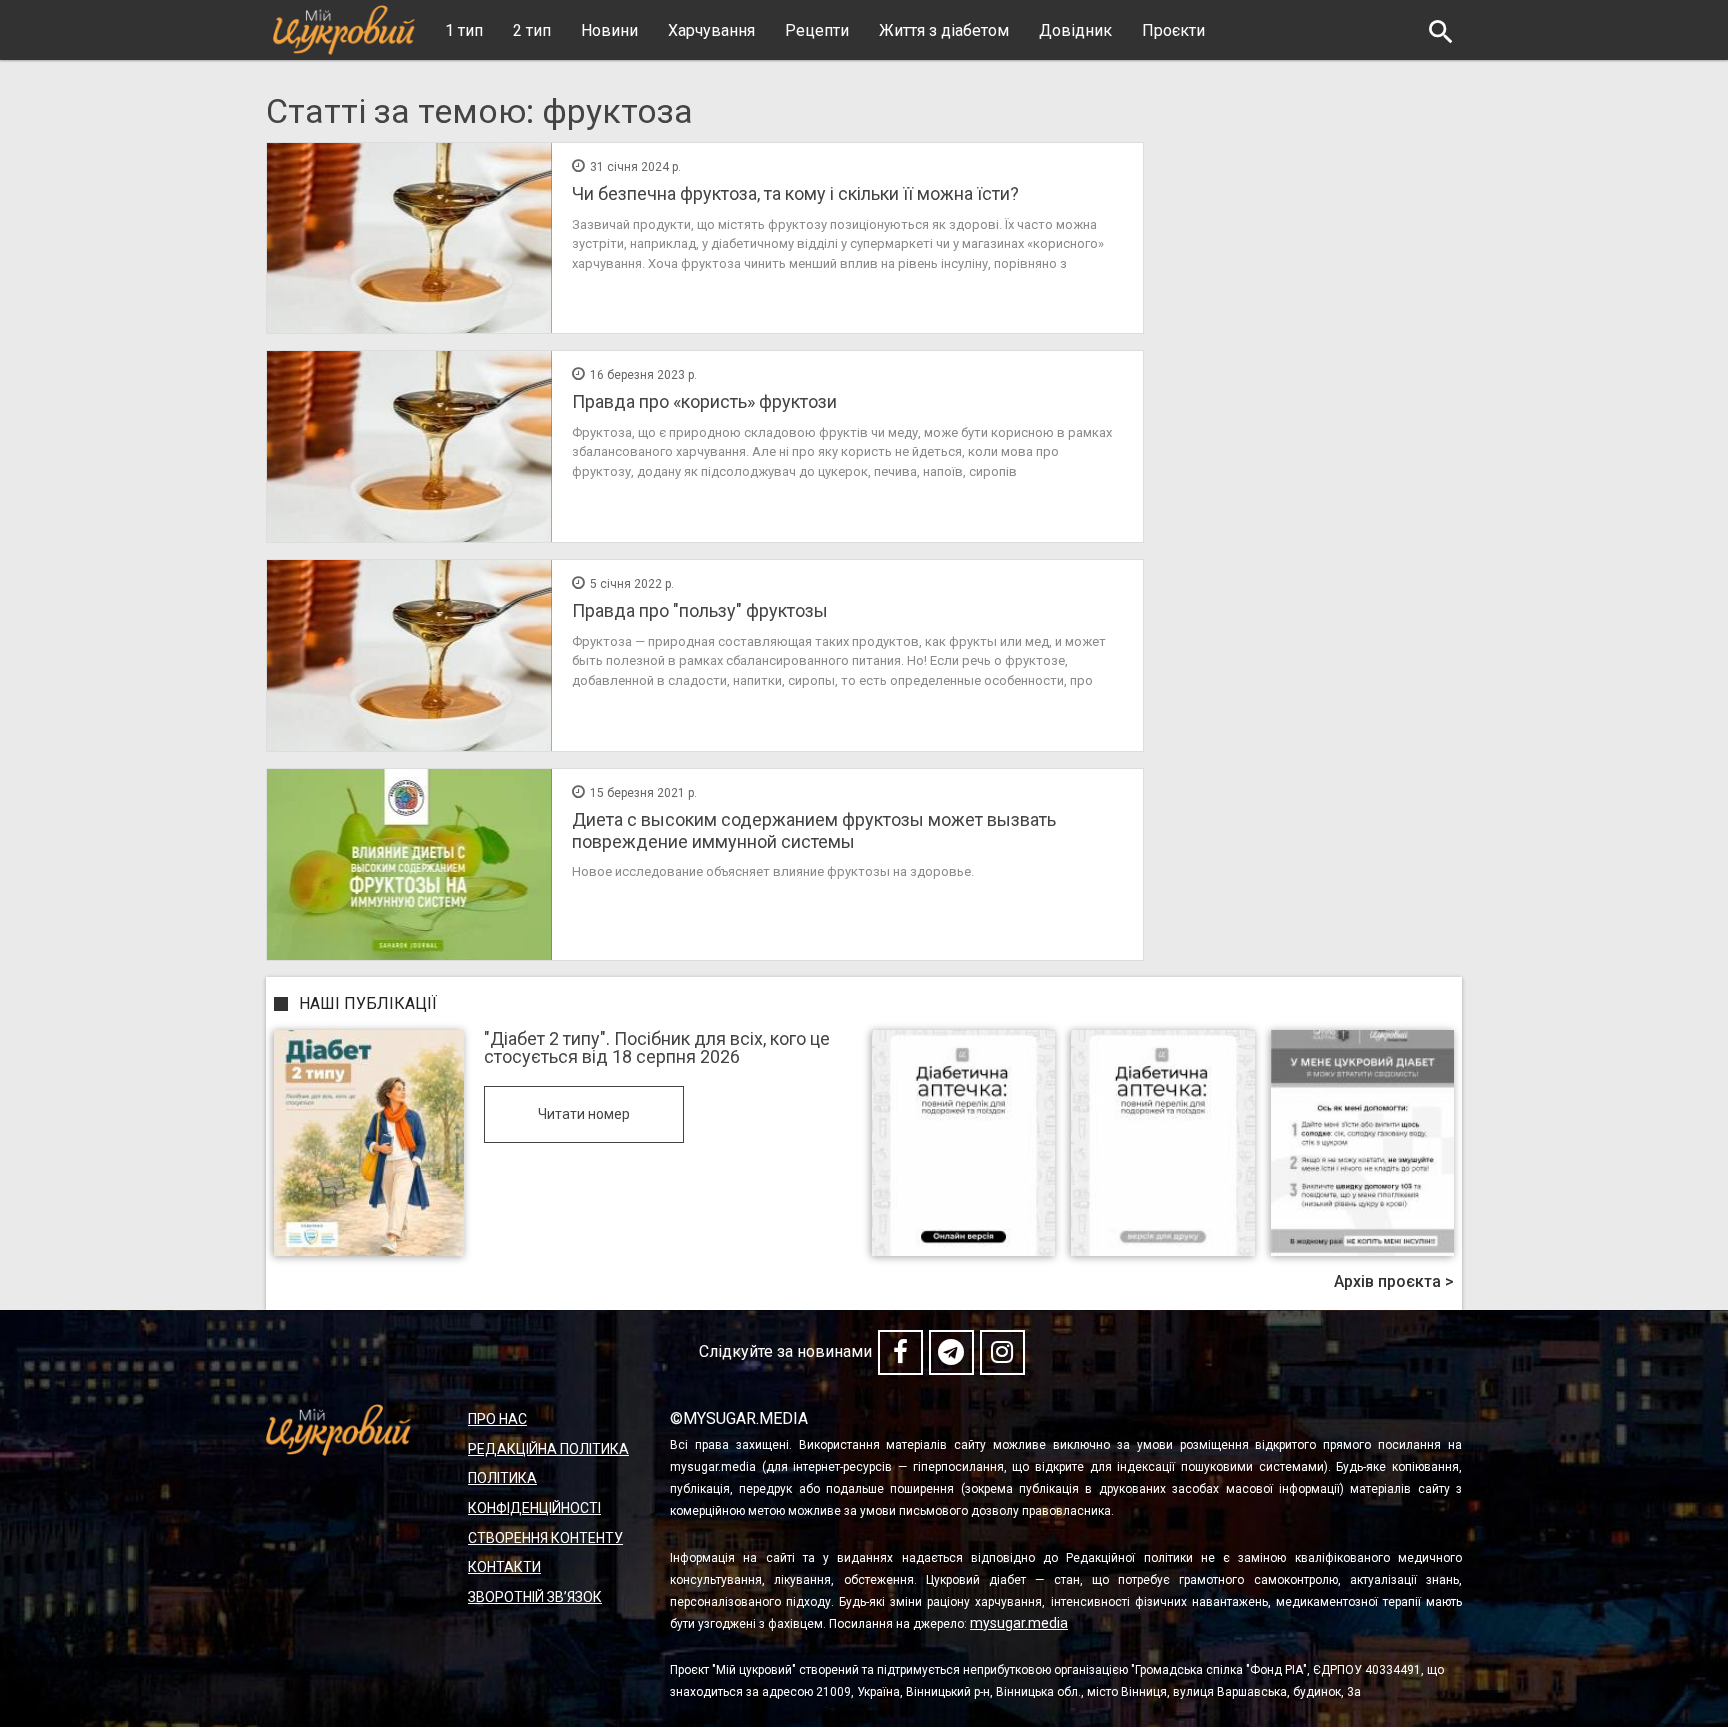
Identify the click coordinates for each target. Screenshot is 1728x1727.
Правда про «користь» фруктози (704, 401)
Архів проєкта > (1394, 1282)
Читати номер (584, 1114)
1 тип (464, 30)
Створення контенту (545, 1538)
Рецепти (817, 30)
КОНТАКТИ (504, 1567)
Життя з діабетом (944, 30)
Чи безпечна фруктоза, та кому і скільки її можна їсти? (795, 193)
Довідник (1075, 30)
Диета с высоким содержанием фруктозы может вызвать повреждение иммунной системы (814, 830)
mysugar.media (1019, 1623)
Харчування (711, 30)
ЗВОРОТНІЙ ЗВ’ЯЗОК (535, 1597)
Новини (609, 30)
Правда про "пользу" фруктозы (700, 610)
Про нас (497, 1419)
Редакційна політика (548, 1449)
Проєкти (1173, 30)
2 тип (532, 30)
